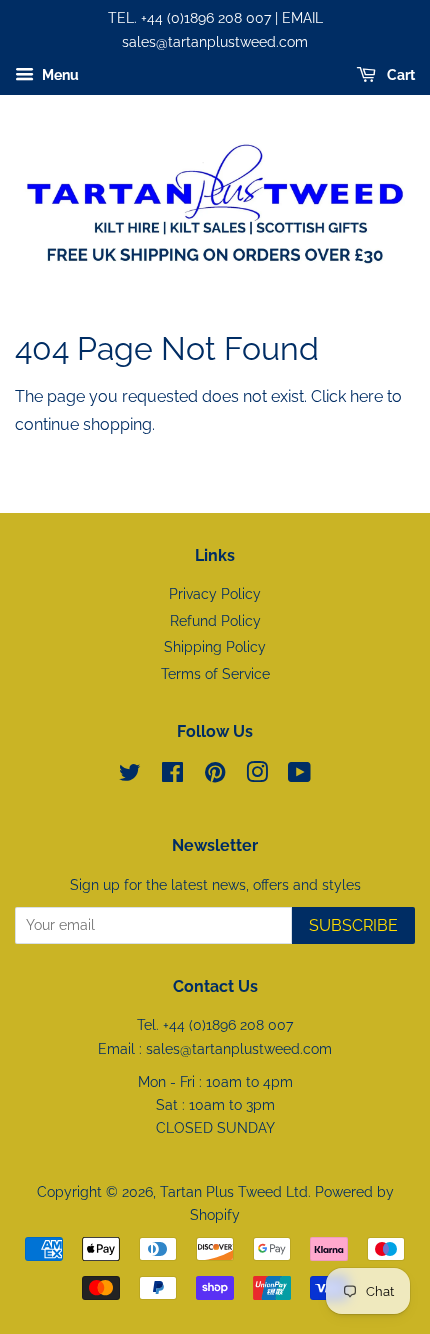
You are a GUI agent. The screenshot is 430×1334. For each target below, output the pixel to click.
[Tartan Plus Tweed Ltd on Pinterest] (215, 776)
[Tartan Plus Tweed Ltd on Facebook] (172, 776)
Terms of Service (215, 674)
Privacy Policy (215, 594)
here (366, 396)
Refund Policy (215, 621)
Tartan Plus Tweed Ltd (234, 1192)
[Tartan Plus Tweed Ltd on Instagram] (257, 776)
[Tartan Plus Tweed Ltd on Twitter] (130, 776)
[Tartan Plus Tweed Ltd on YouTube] (299, 776)
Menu (59, 75)
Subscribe (353, 925)
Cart (399, 75)
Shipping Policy (215, 647)
